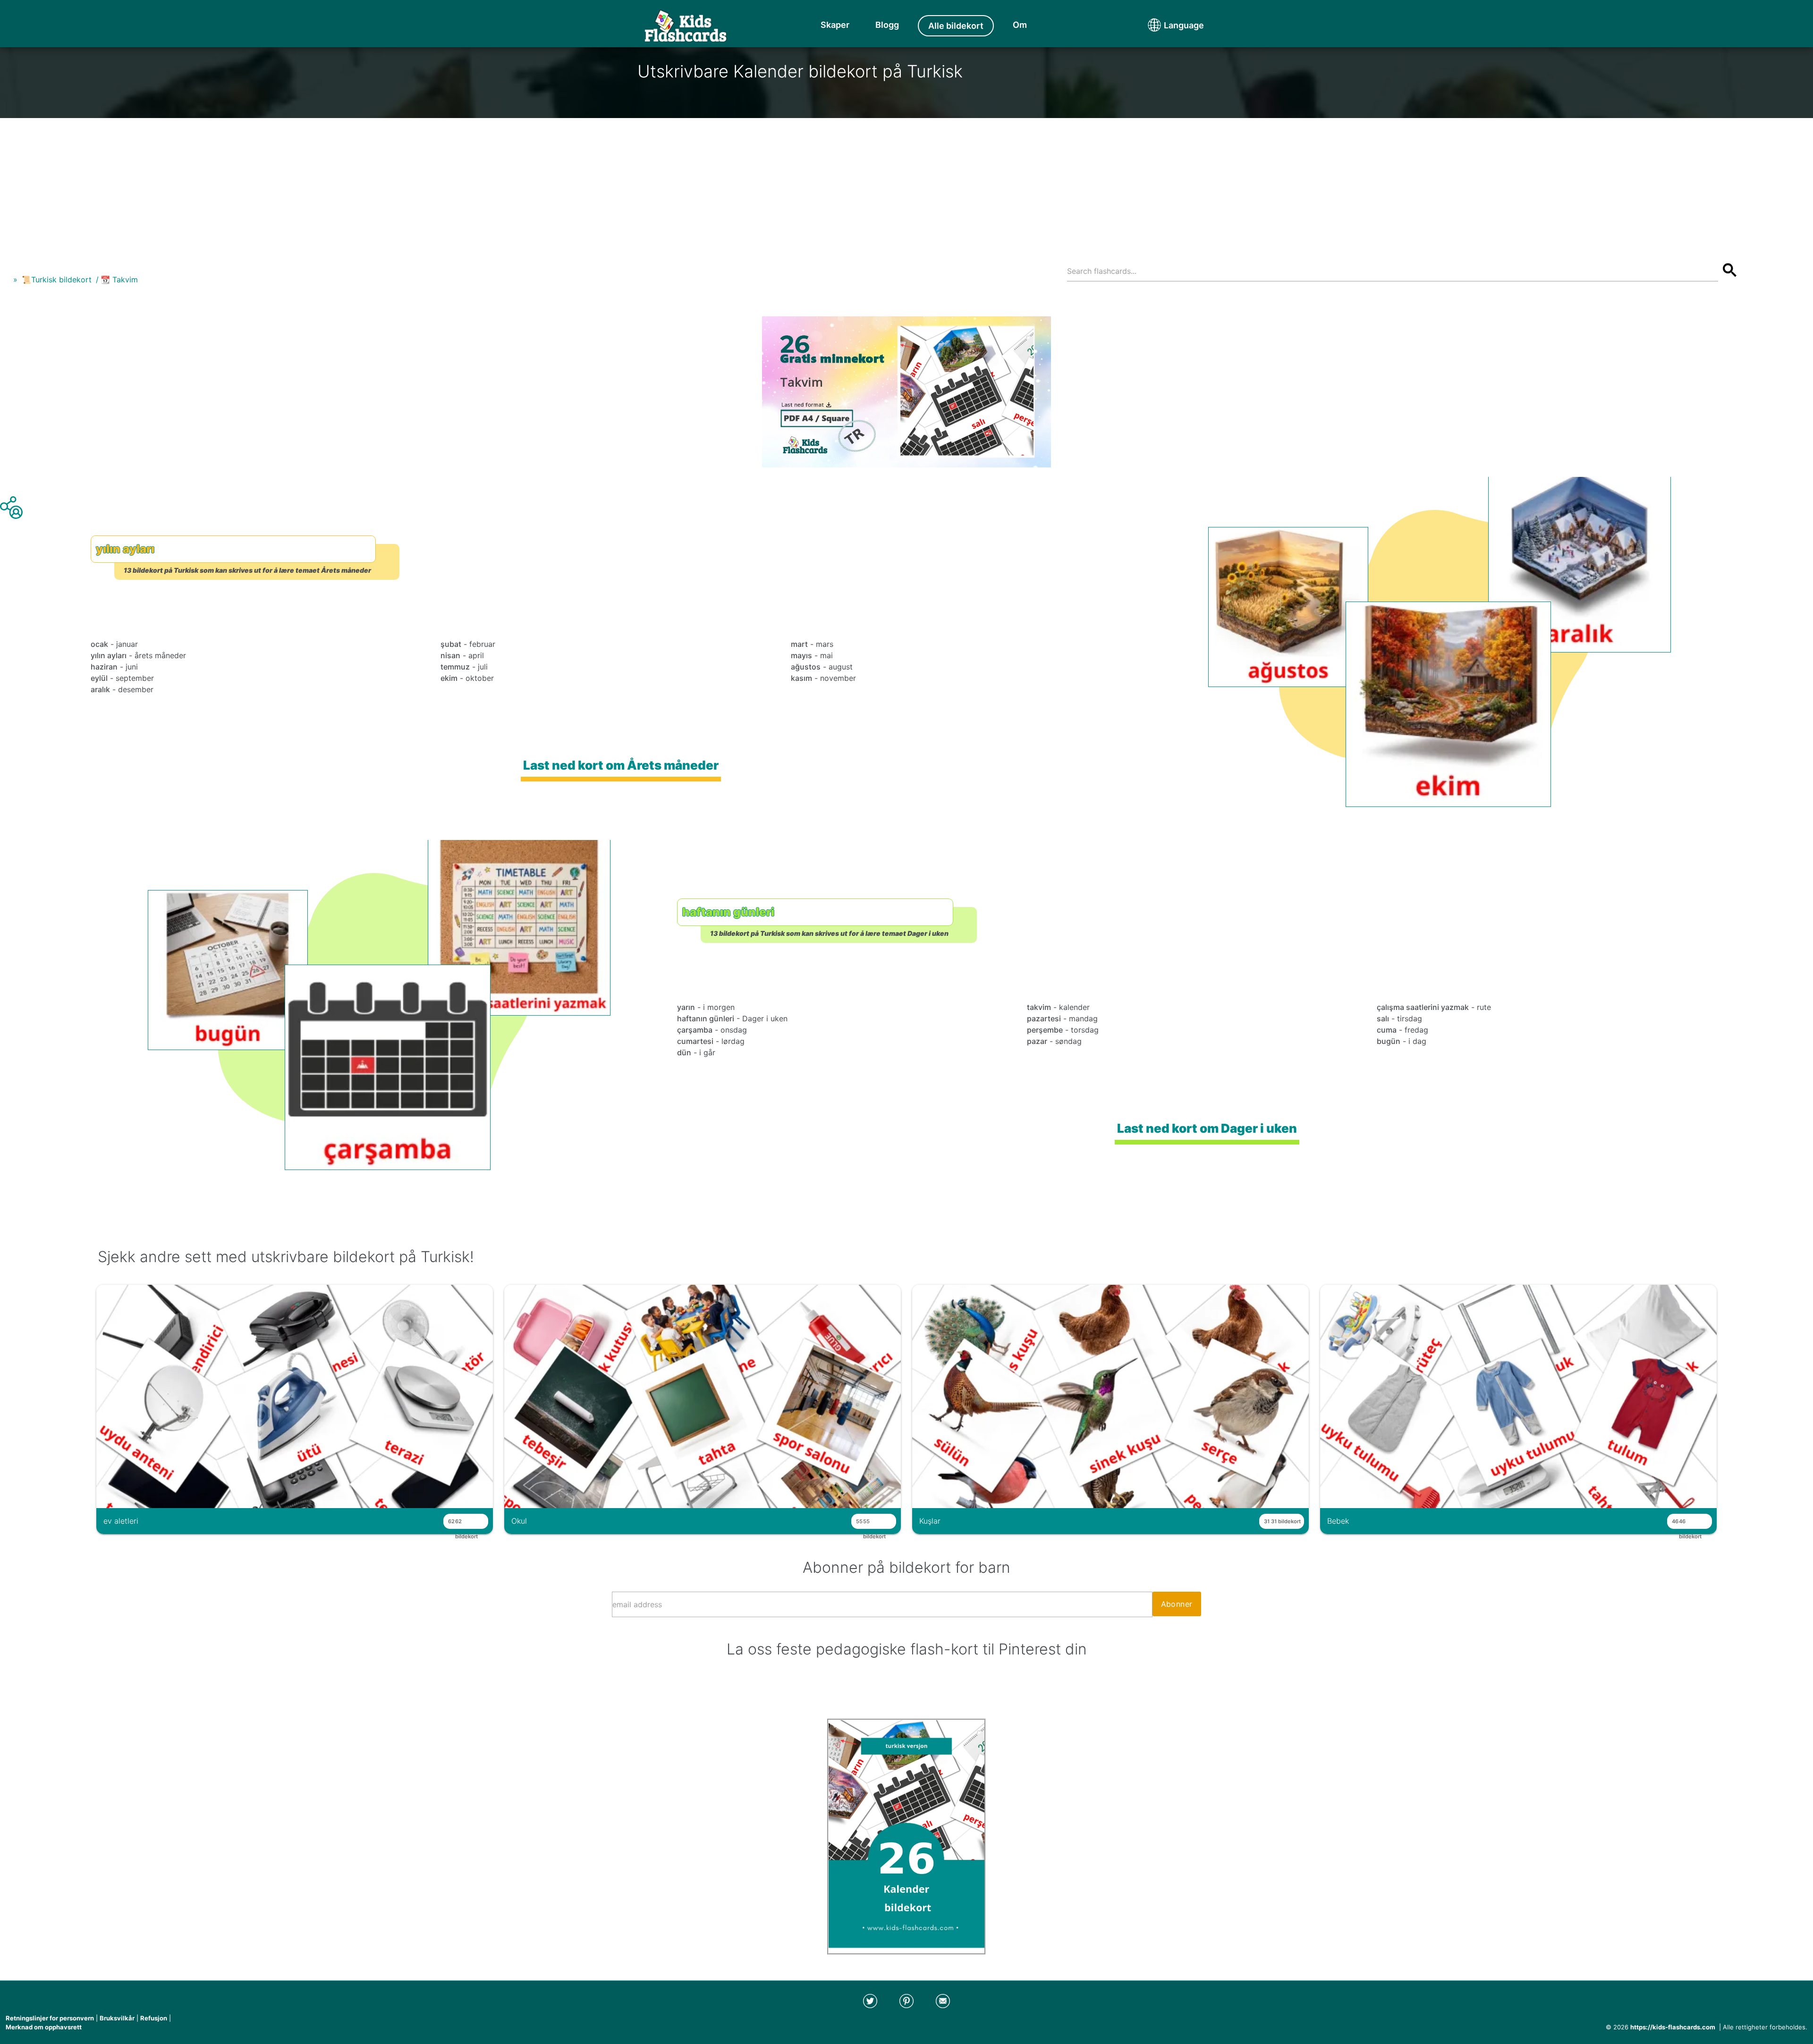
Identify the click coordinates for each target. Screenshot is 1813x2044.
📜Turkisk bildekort (57, 280)
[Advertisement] (906, 184)
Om (1020, 25)
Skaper (835, 25)
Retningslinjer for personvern (50, 2018)
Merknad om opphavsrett (44, 2027)
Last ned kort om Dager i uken (1207, 1128)
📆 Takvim (119, 280)
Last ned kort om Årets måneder (621, 765)
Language (1166, 25)
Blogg (887, 25)
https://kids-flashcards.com (1673, 2027)
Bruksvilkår (117, 2018)
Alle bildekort (956, 26)
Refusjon (154, 2018)
